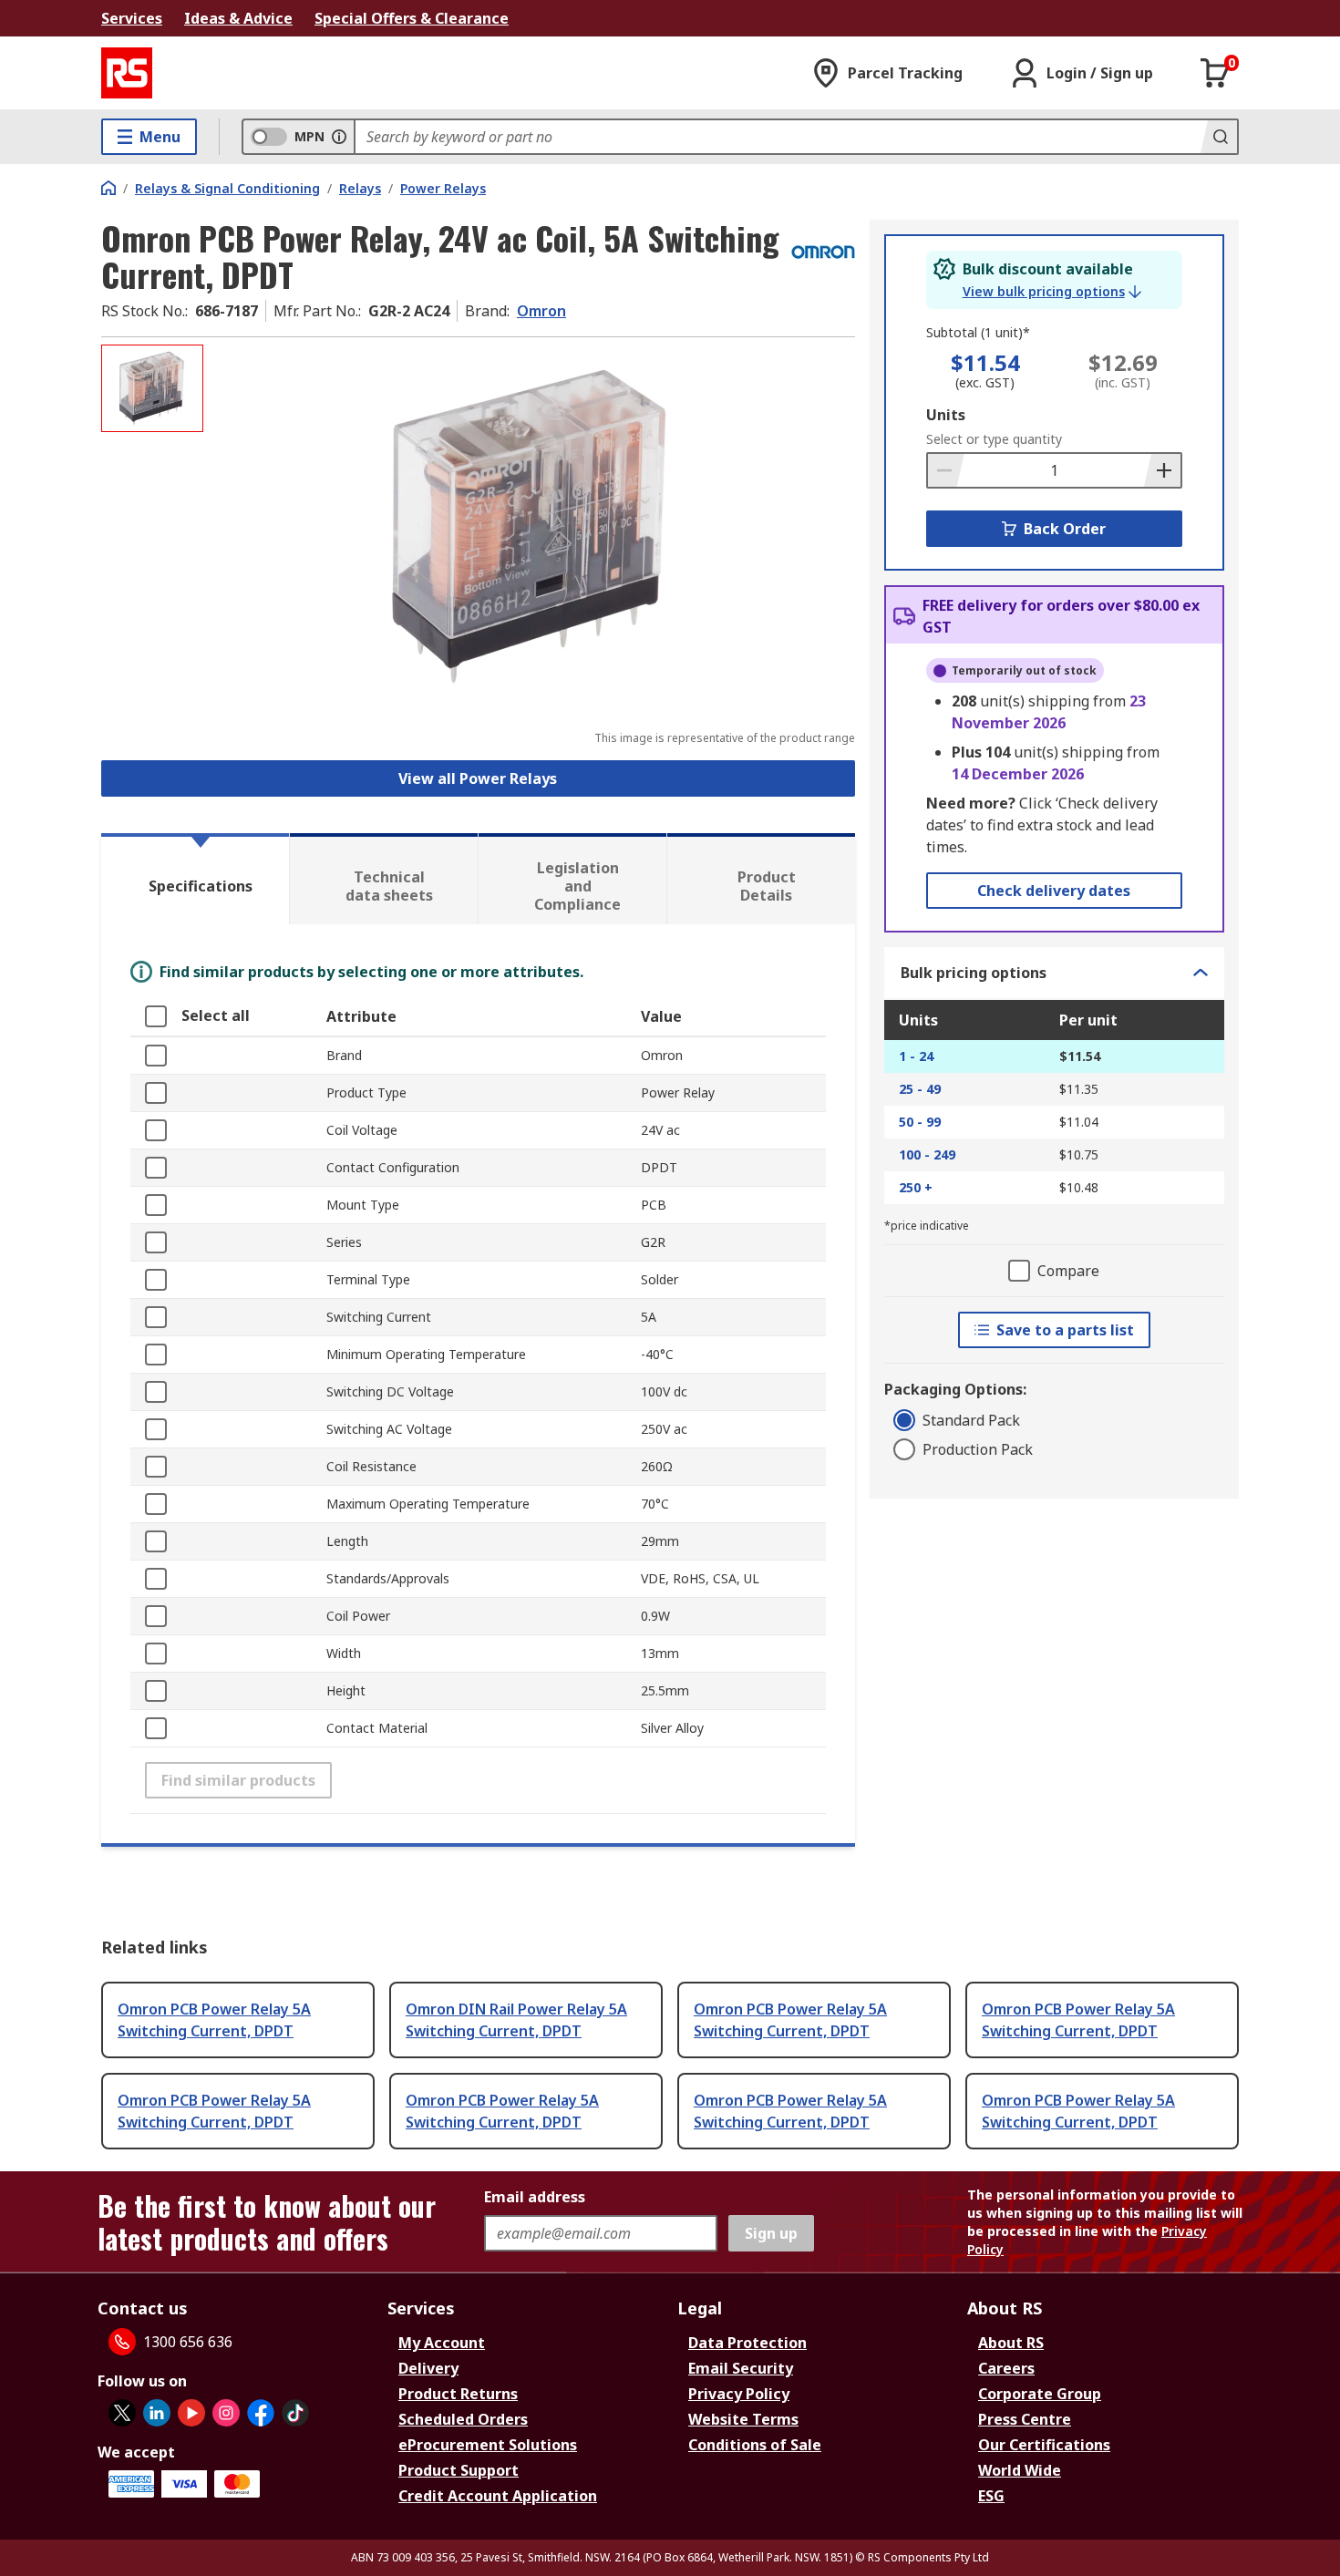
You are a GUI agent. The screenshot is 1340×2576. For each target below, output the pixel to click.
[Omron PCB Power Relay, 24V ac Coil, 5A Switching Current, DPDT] (531, 526)
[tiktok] (295, 2413)
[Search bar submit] (1219, 137)
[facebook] (261, 2413)
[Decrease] (946, 470)
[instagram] (226, 2413)
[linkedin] (157, 2413)
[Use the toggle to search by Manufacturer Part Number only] (339, 137)
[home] (108, 188)
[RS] (127, 73)
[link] (1052, 292)
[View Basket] (1215, 73)
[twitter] (122, 2413)
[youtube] (191, 2413)
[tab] (195, 879)
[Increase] (1162, 470)
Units (946, 415)
